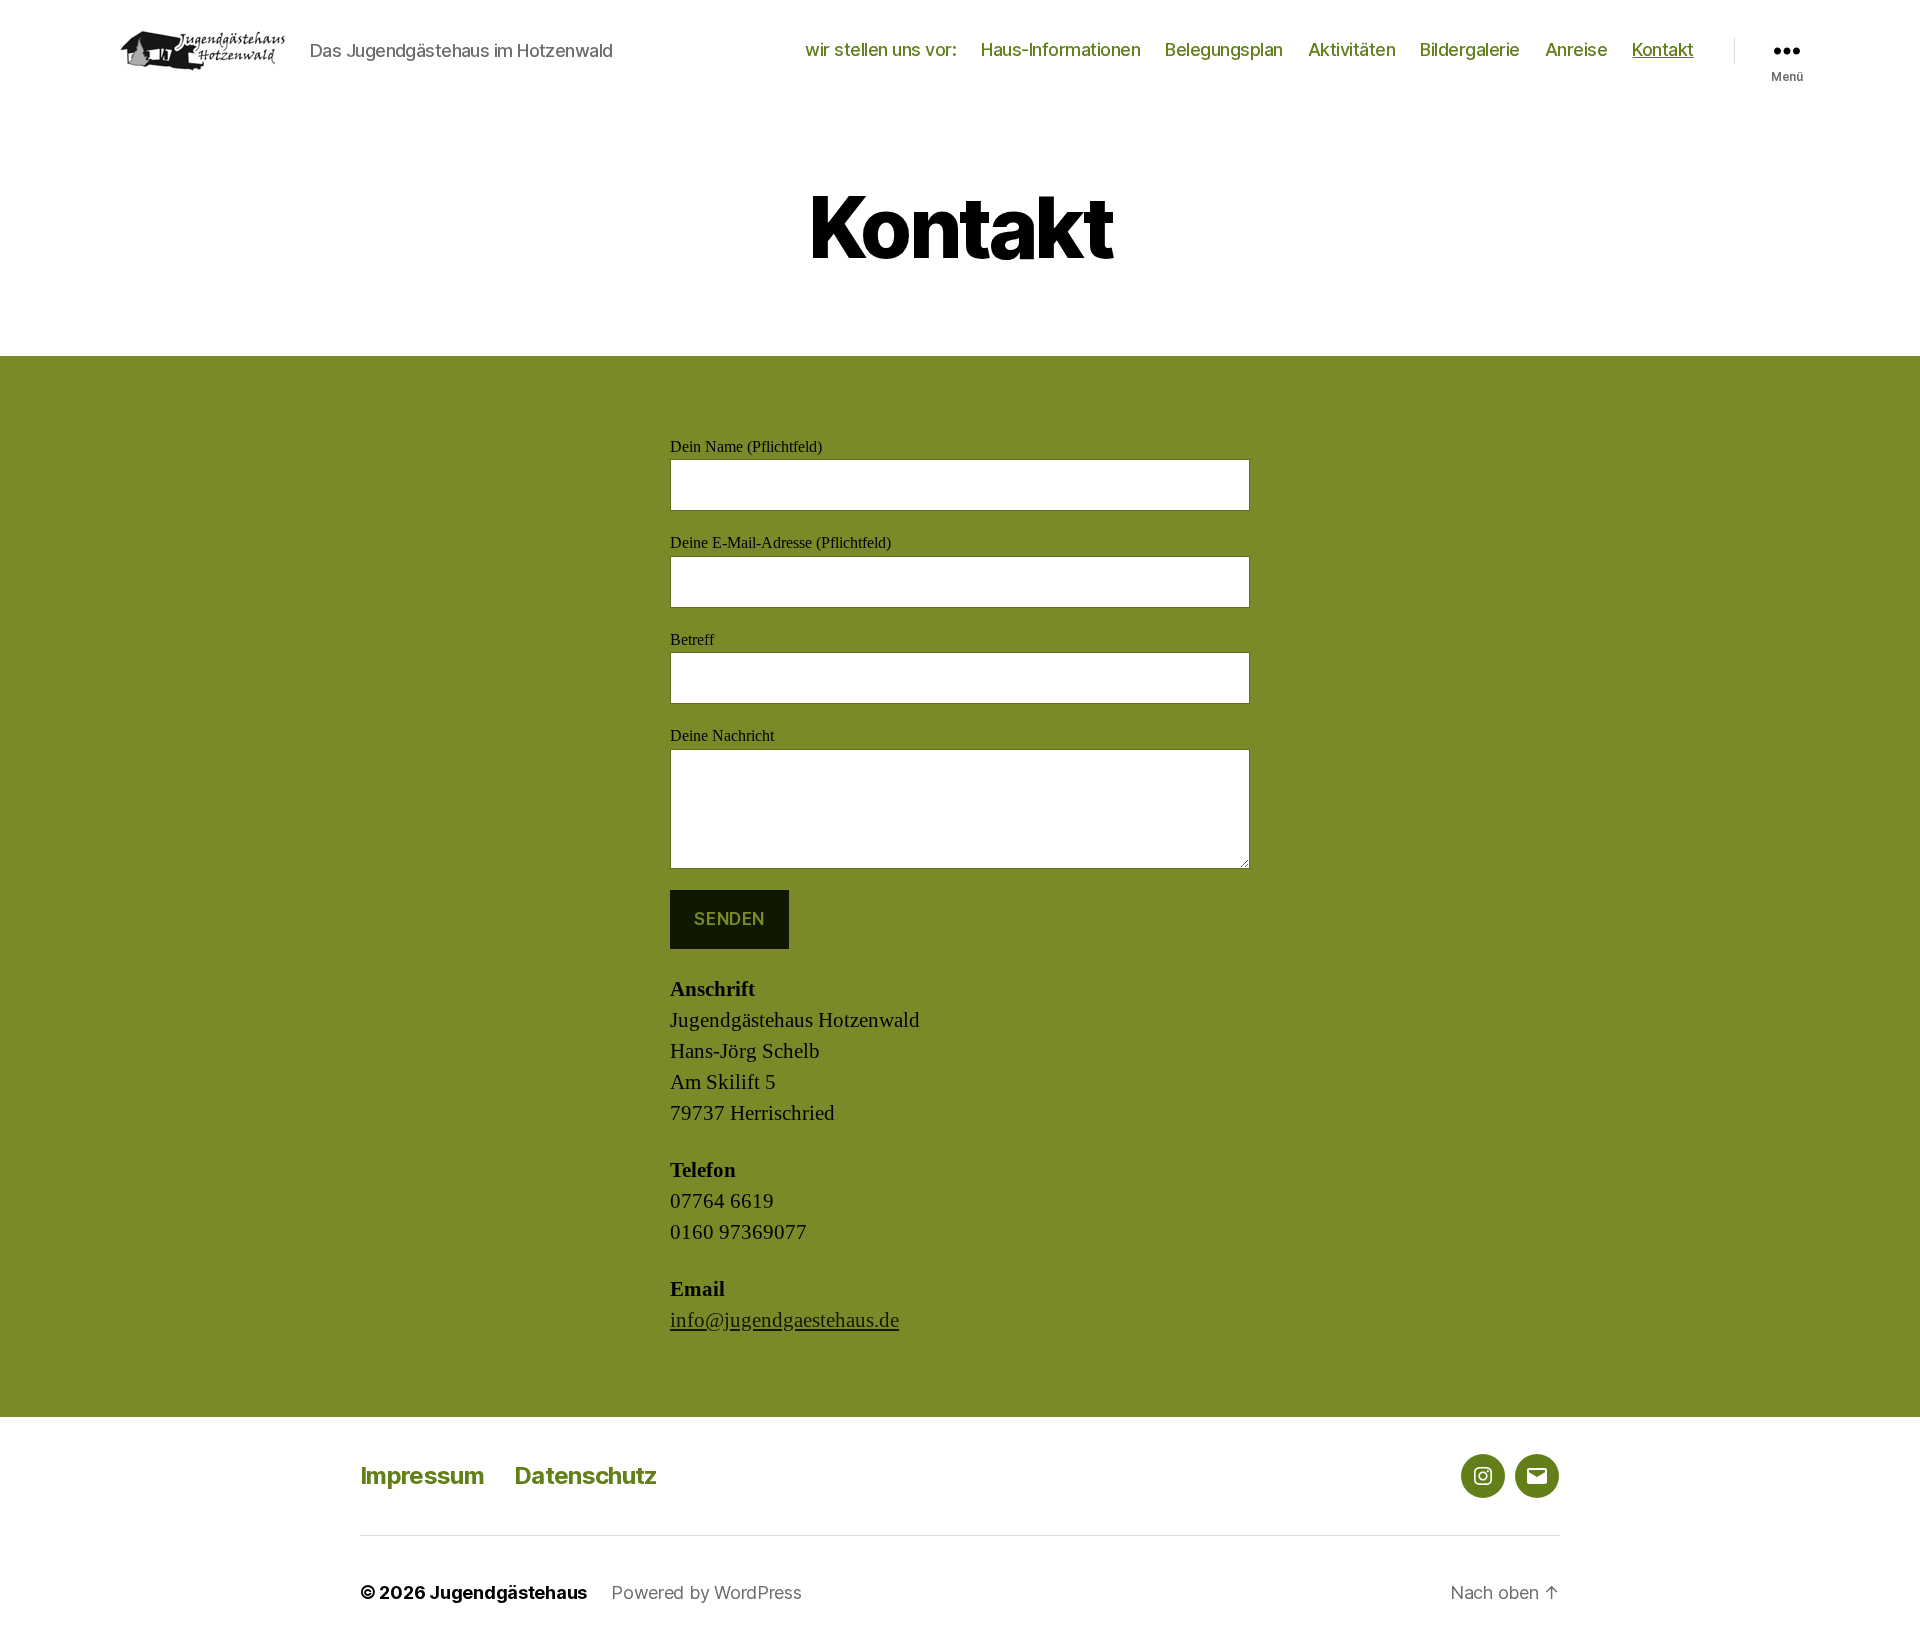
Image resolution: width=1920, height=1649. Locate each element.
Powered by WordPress (706, 1592)
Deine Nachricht (722, 736)
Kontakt (1663, 49)
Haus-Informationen (1060, 49)
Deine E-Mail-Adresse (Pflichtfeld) (780, 543)
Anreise (1576, 49)
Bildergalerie (1470, 49)
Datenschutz (586, 1475)
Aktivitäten (1352, 49)
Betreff (692, 640)
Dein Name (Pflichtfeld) (746, 447)
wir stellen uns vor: (880, 49)
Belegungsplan (1224, 49)
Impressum (422, 1475)
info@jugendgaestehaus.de (784, 1320)
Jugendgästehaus (508, 1592)
